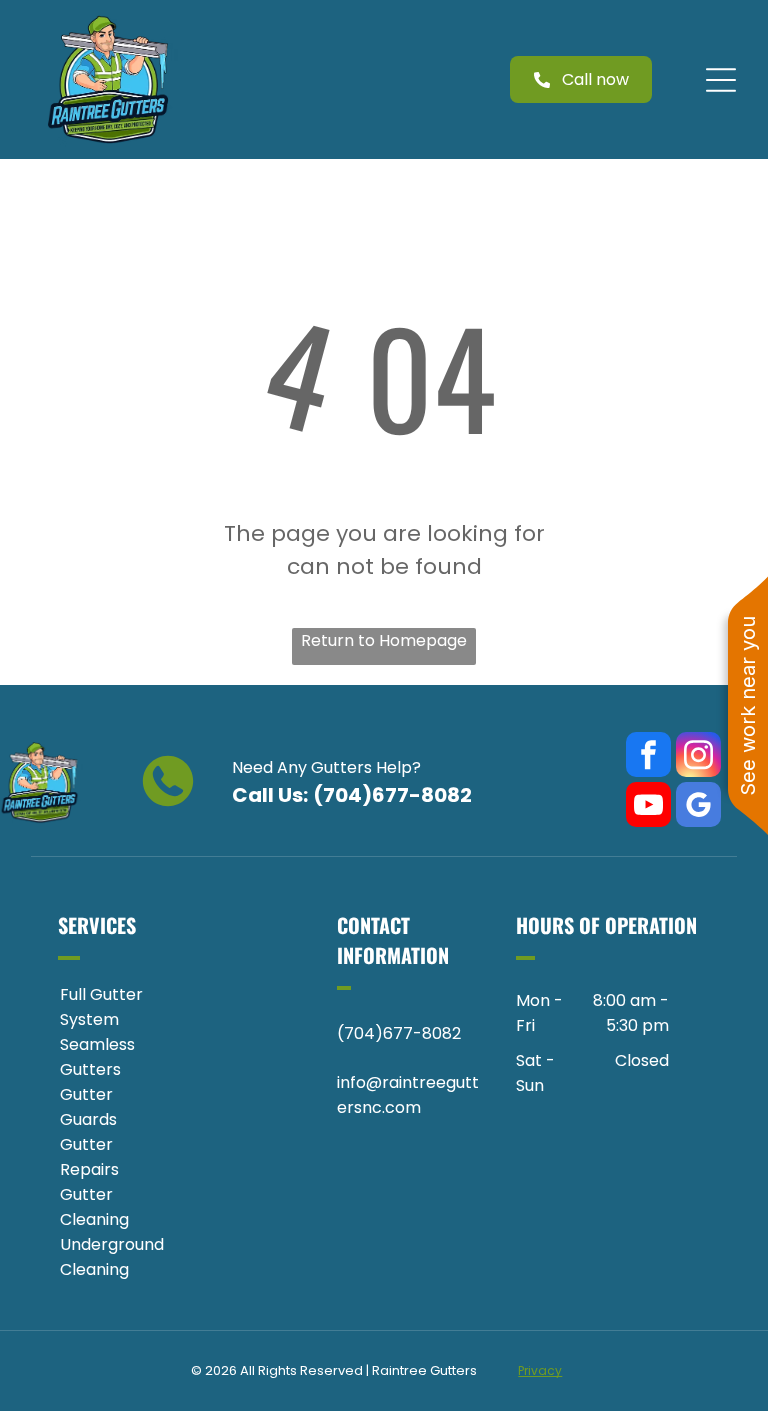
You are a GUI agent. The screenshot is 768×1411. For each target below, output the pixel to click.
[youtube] (648, 807)
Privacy (540, 1370)
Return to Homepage (384, 640)
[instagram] (698, 757)
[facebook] (648, 757)
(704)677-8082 (392, 795)
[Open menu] (721, 80)
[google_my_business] (698, 807)
